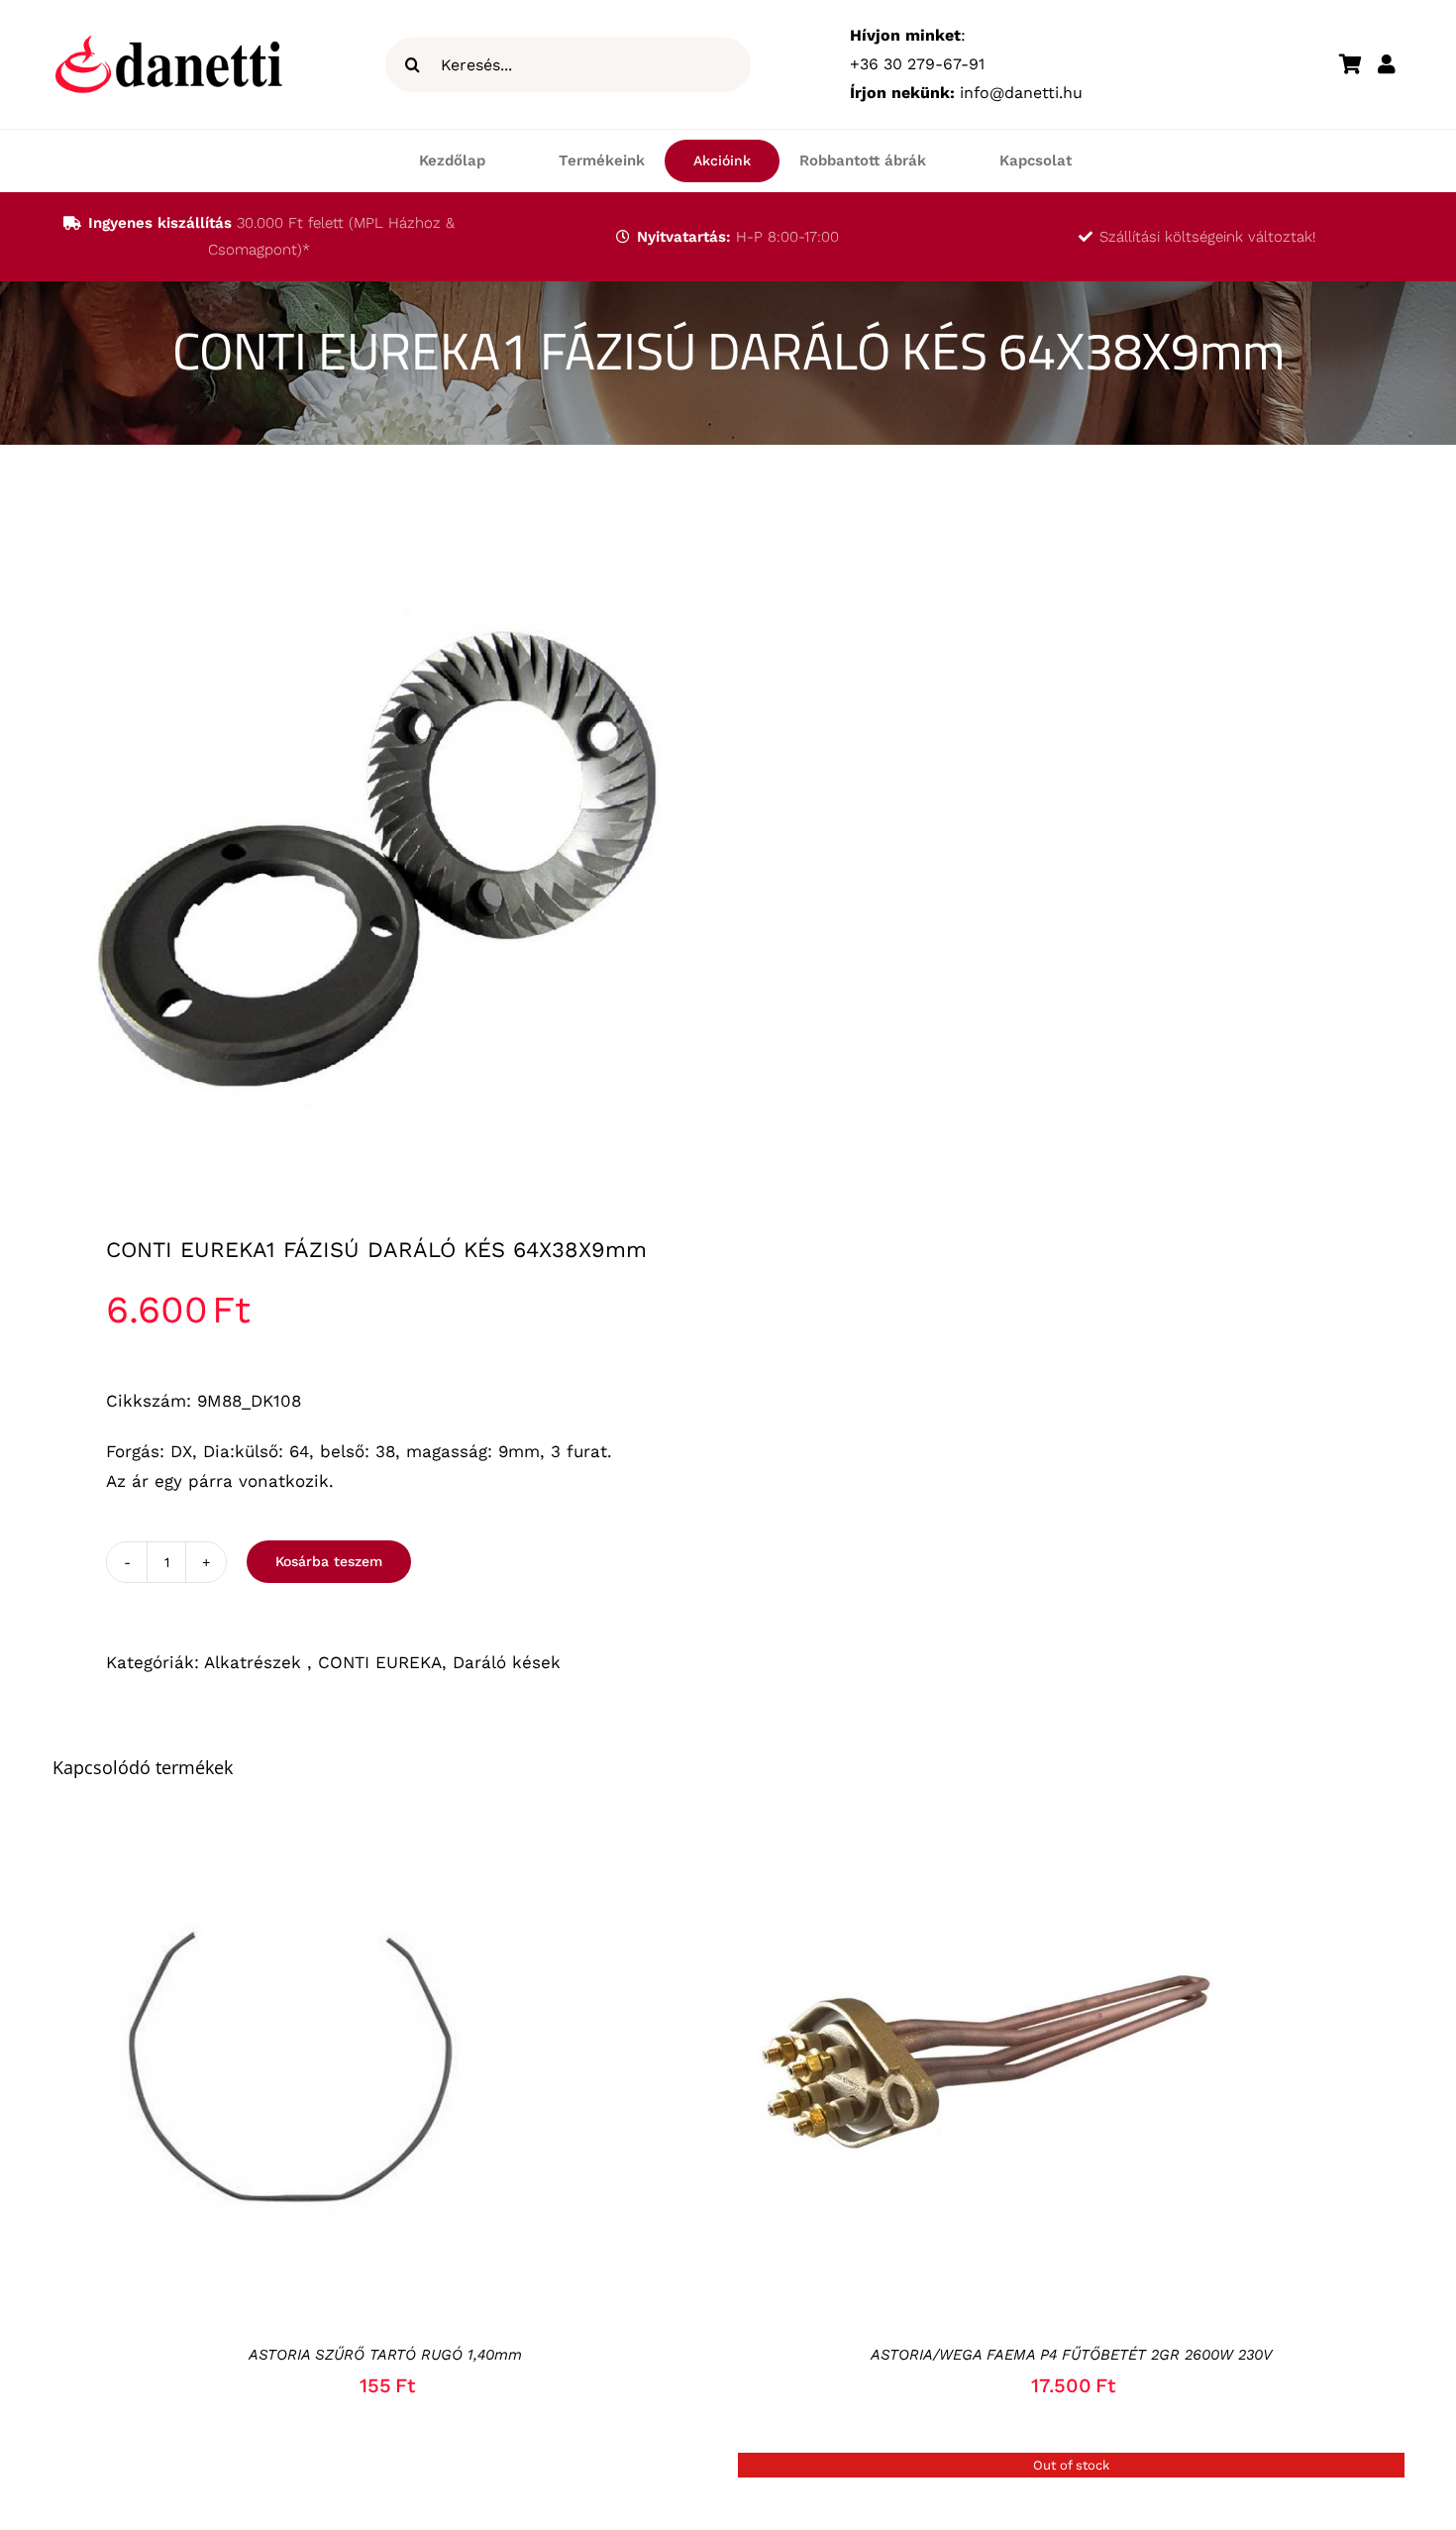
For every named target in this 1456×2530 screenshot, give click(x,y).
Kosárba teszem (329, 1561)
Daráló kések (507, 1662)
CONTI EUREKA (380, 1662)
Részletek (380, 2066)
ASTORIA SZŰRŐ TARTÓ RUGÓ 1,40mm (385, 2355)
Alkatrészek (256, 1662)
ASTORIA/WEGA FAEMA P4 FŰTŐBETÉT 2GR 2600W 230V (1071, 2355)
